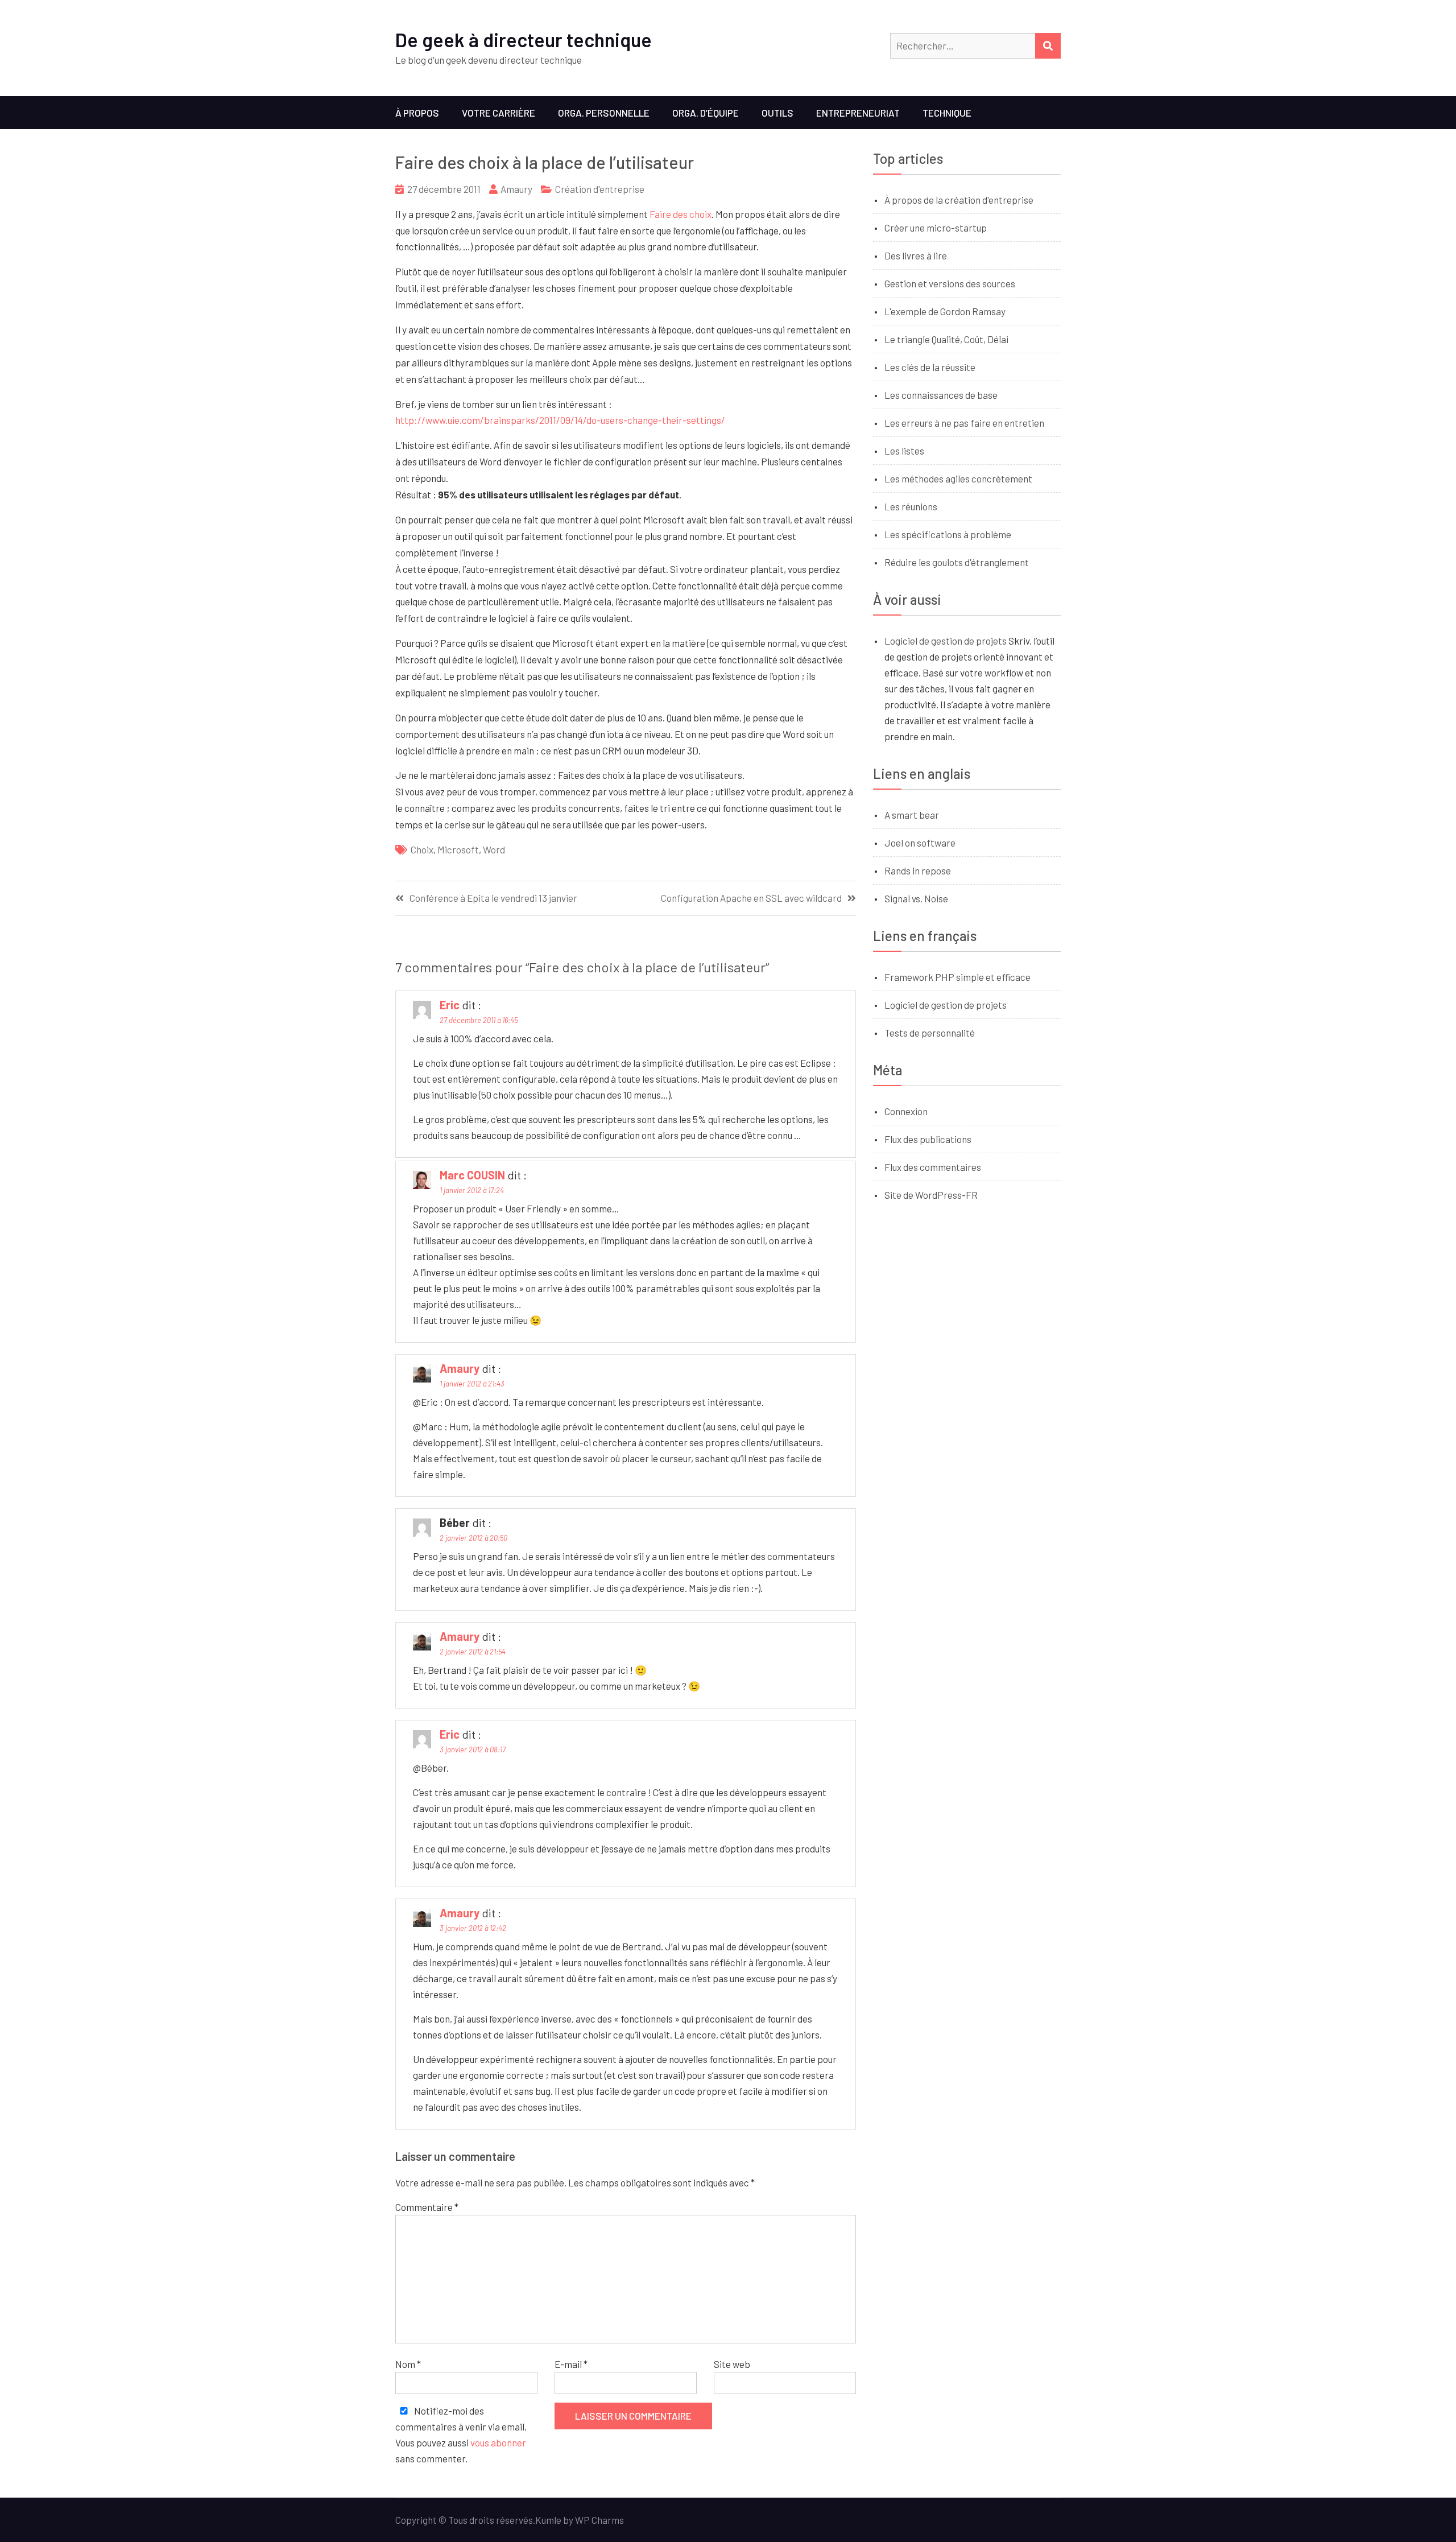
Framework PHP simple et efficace (957, 977)
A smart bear (912, 815)
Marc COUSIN (472, 1175)
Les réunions (911, 506)
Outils (777, 113)
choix (422, 849)
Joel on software (920, 843)
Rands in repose (918, 870)
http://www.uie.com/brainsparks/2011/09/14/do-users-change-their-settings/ (560, 420)
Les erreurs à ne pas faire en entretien (964, 423)
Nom (408, 2364)
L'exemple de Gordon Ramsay (945, 311)
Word (494, 849)
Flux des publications (928, 1139)
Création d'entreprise (600, 189)
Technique (947, 113)
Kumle (548, 2520)
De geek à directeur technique (524, 40)
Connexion (906, 1111)
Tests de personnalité (930, 1033)
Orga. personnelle (604, 113)
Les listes (904, 451)
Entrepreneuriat (858, 113)
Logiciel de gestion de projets (946, 641)
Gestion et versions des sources (950, 283)
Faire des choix (681, 214)
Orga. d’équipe (706, 113)
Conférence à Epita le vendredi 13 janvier (493, 898)
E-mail (571, 2364)
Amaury (516, 189)
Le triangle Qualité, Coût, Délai (946, 339)
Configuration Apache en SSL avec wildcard (751, 898)
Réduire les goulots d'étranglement (957, 562)
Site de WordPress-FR (931, 1195)
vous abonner (498, 2442)
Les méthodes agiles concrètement (958, 478)
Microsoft (458, 849)
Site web (732, 2364)
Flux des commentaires (933, 1167)
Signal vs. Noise (916, 898)
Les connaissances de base (941, 395)
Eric (450, 1005)
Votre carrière (499, 113)
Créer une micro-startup (936, 228)
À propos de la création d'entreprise (959, 200)
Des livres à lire (916, 255)
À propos (417, 113)
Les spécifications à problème (948, 534)
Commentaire (427, 2207)
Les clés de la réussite (930, 367)
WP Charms (599, 2520)
